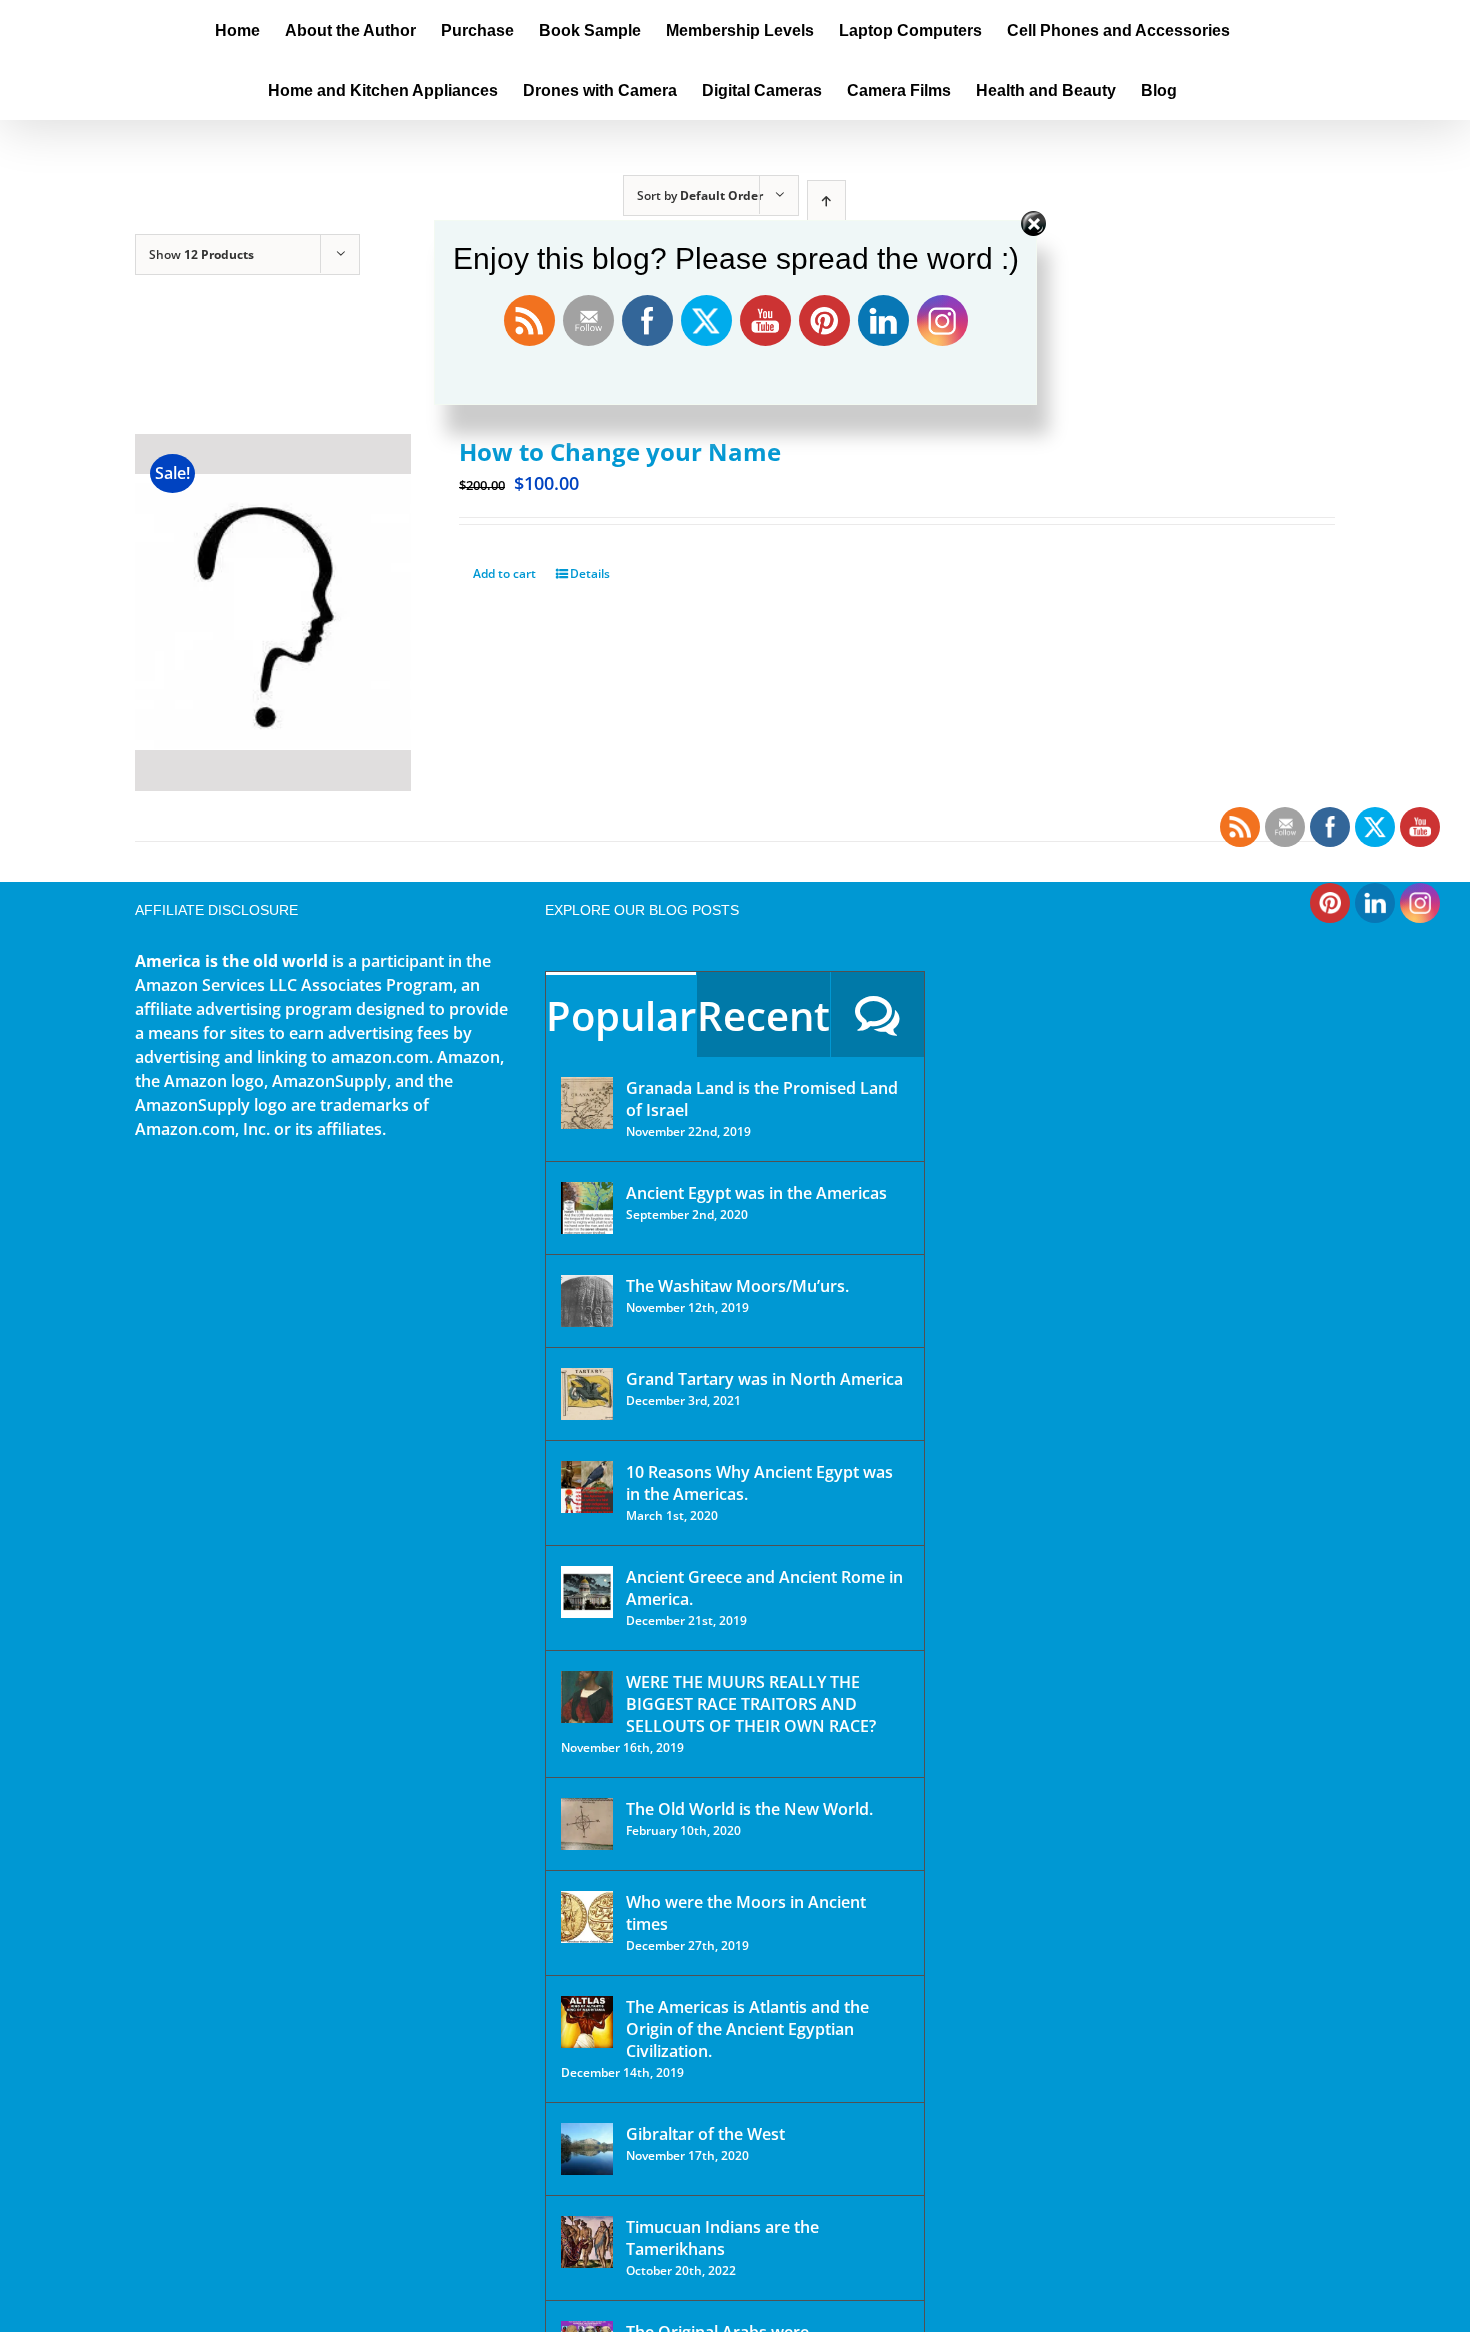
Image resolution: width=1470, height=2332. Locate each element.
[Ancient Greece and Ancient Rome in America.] (587, 1592)
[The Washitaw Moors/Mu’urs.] (587, 1301)
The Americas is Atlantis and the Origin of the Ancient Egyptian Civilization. (747, 2029)
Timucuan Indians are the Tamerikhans (722, 2238)
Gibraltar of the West (705, 2134)
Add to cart (504, 573)
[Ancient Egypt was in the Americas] (587, 1208)
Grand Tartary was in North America (764, 1379)
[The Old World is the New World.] (587, 1824)
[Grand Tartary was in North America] (587, 1394)
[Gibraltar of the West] (587, 2149)
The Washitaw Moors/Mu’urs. (737, 1286)
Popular (621, 1015)
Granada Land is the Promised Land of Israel (762, 1099)
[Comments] (877, 1014)
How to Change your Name (620, 451)
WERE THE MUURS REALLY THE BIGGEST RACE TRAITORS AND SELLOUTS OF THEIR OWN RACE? (751, 1704)
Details (590, 573)
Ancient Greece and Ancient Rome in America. (764, 1588)
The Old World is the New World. (749, 1809)
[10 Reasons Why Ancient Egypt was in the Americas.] (587, 1487)
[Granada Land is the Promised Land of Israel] (587, 1103)
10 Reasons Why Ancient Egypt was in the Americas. (759, 1483)
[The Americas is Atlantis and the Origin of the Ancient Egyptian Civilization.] (587, 2022)
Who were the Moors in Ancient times (746, 1913)
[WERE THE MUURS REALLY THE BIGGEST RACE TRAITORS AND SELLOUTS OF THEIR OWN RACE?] (587, 1697)
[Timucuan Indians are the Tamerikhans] (587, 2242)
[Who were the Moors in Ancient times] (587, 1917)
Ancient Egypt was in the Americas (756, 1193)
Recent (763, 1015)
